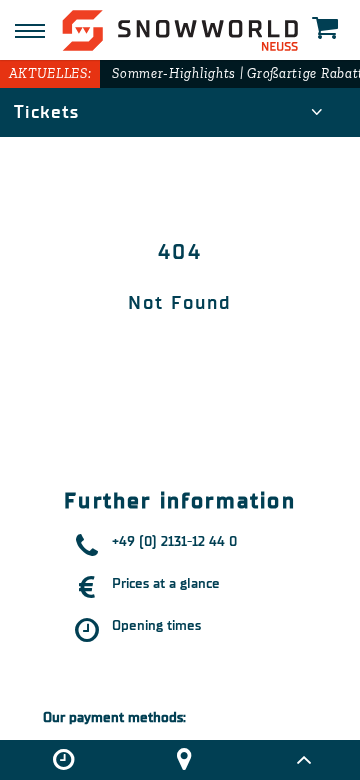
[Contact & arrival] (183, 760)
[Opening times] (63, 760)
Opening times (156, 625)
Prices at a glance (166, 583)
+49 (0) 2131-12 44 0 (174, 541)
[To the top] (303, 760)
